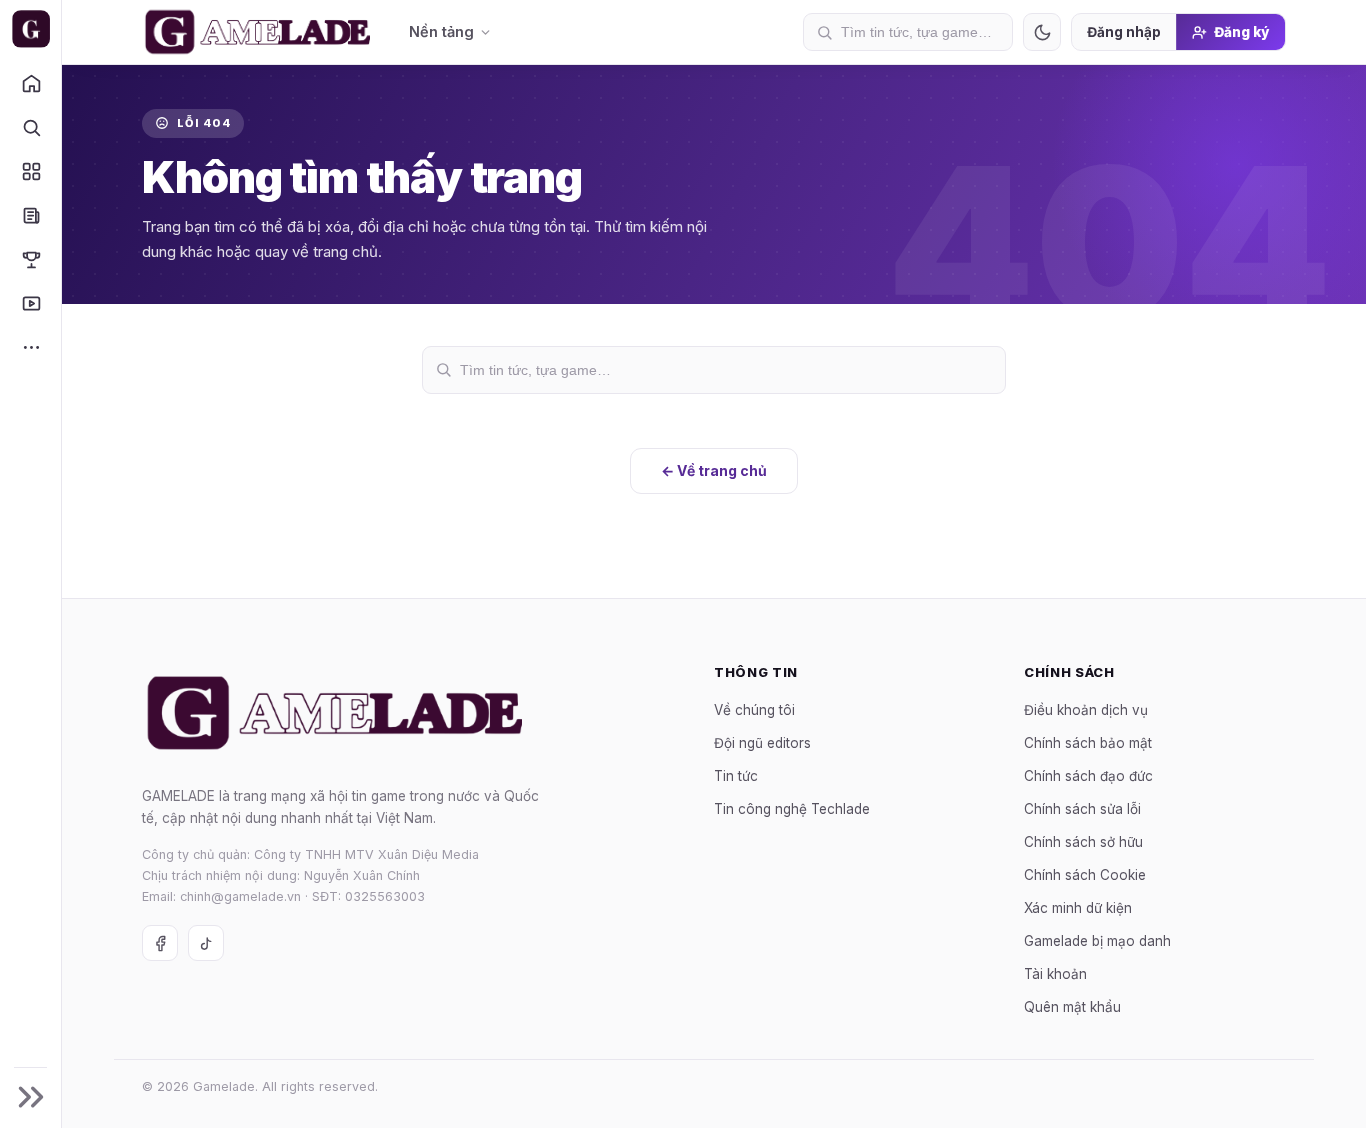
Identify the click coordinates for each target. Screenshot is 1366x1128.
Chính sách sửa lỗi (1082, 808)
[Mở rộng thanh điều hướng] (30, 1097)
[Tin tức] (30, 215)
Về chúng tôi (754, 709)
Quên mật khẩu (1072, 1006)
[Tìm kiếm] (30, 127)
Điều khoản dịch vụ (1086, 709)
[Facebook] (160, 943)
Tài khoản (1055, 973)
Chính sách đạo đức (1088, 775)
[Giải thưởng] (30, 259)
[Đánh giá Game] (30, 171)
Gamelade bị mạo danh (1097, 940)
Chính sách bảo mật (1088, 742)
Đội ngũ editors (762, 742)
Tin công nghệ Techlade (792, 808)
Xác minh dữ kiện (1078, 907)
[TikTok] (206, 943)
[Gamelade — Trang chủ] (30, 29)
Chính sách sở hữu (1083, 841)
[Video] (30, 303)
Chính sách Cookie (1085, 874)
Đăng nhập (1124, 32)
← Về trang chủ (714, 470)
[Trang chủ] (30, 83)
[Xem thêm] (30, 347)
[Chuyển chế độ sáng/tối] (1042, 32)
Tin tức (736, 775)
